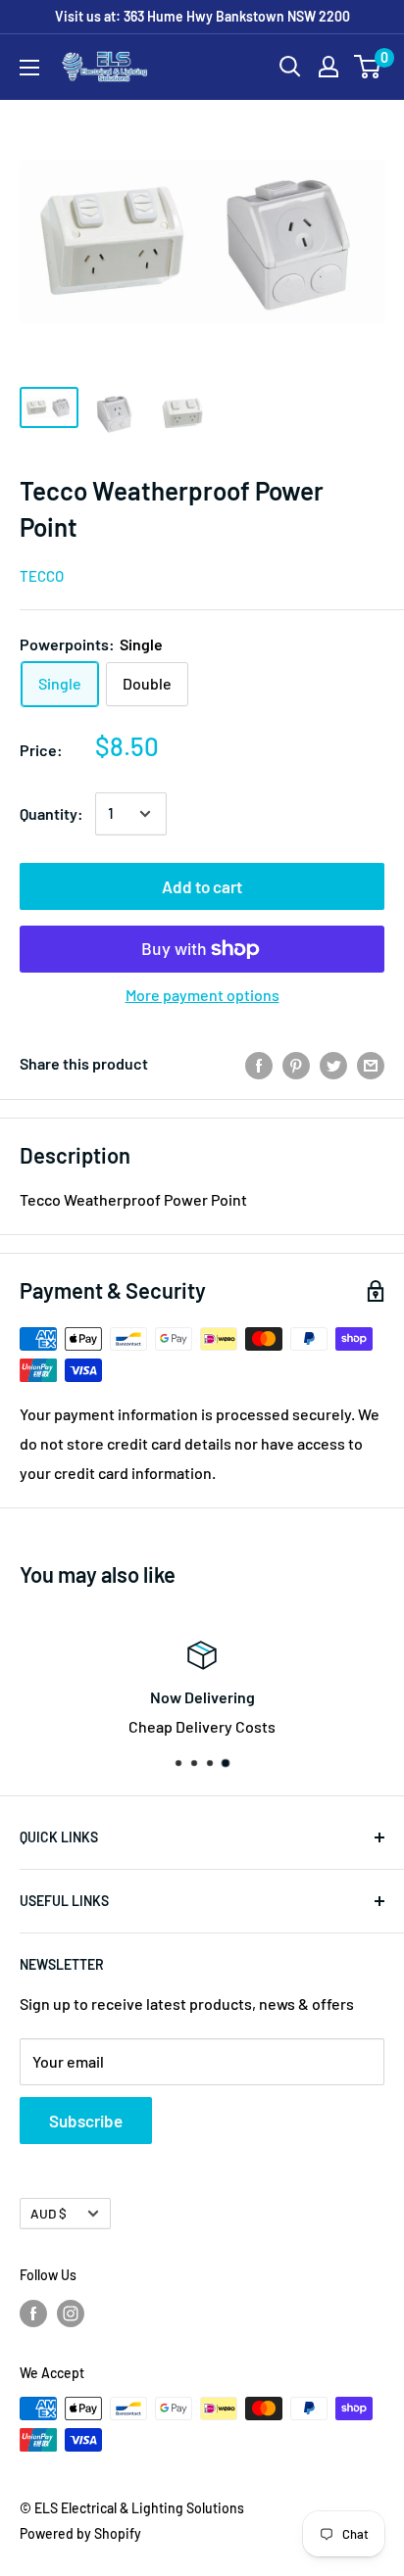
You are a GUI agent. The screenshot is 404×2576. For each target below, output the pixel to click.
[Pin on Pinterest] (296, 1064)
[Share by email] (371, 1064)
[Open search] (290, 67)
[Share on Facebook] (259, 1064)
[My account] (328, 67)
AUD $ (49, 2213)
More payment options (202, 995)
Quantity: (51, 813)
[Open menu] (29, 68)
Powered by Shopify (80, 2533)
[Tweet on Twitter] (333, 1064)
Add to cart (202, 886)
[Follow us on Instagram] (71, 2313)
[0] (368, 67)
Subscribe (86, 2121)
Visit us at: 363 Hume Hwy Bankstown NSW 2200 (202, 16)
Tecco (42, 576)
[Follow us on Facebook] (33, 2313)
